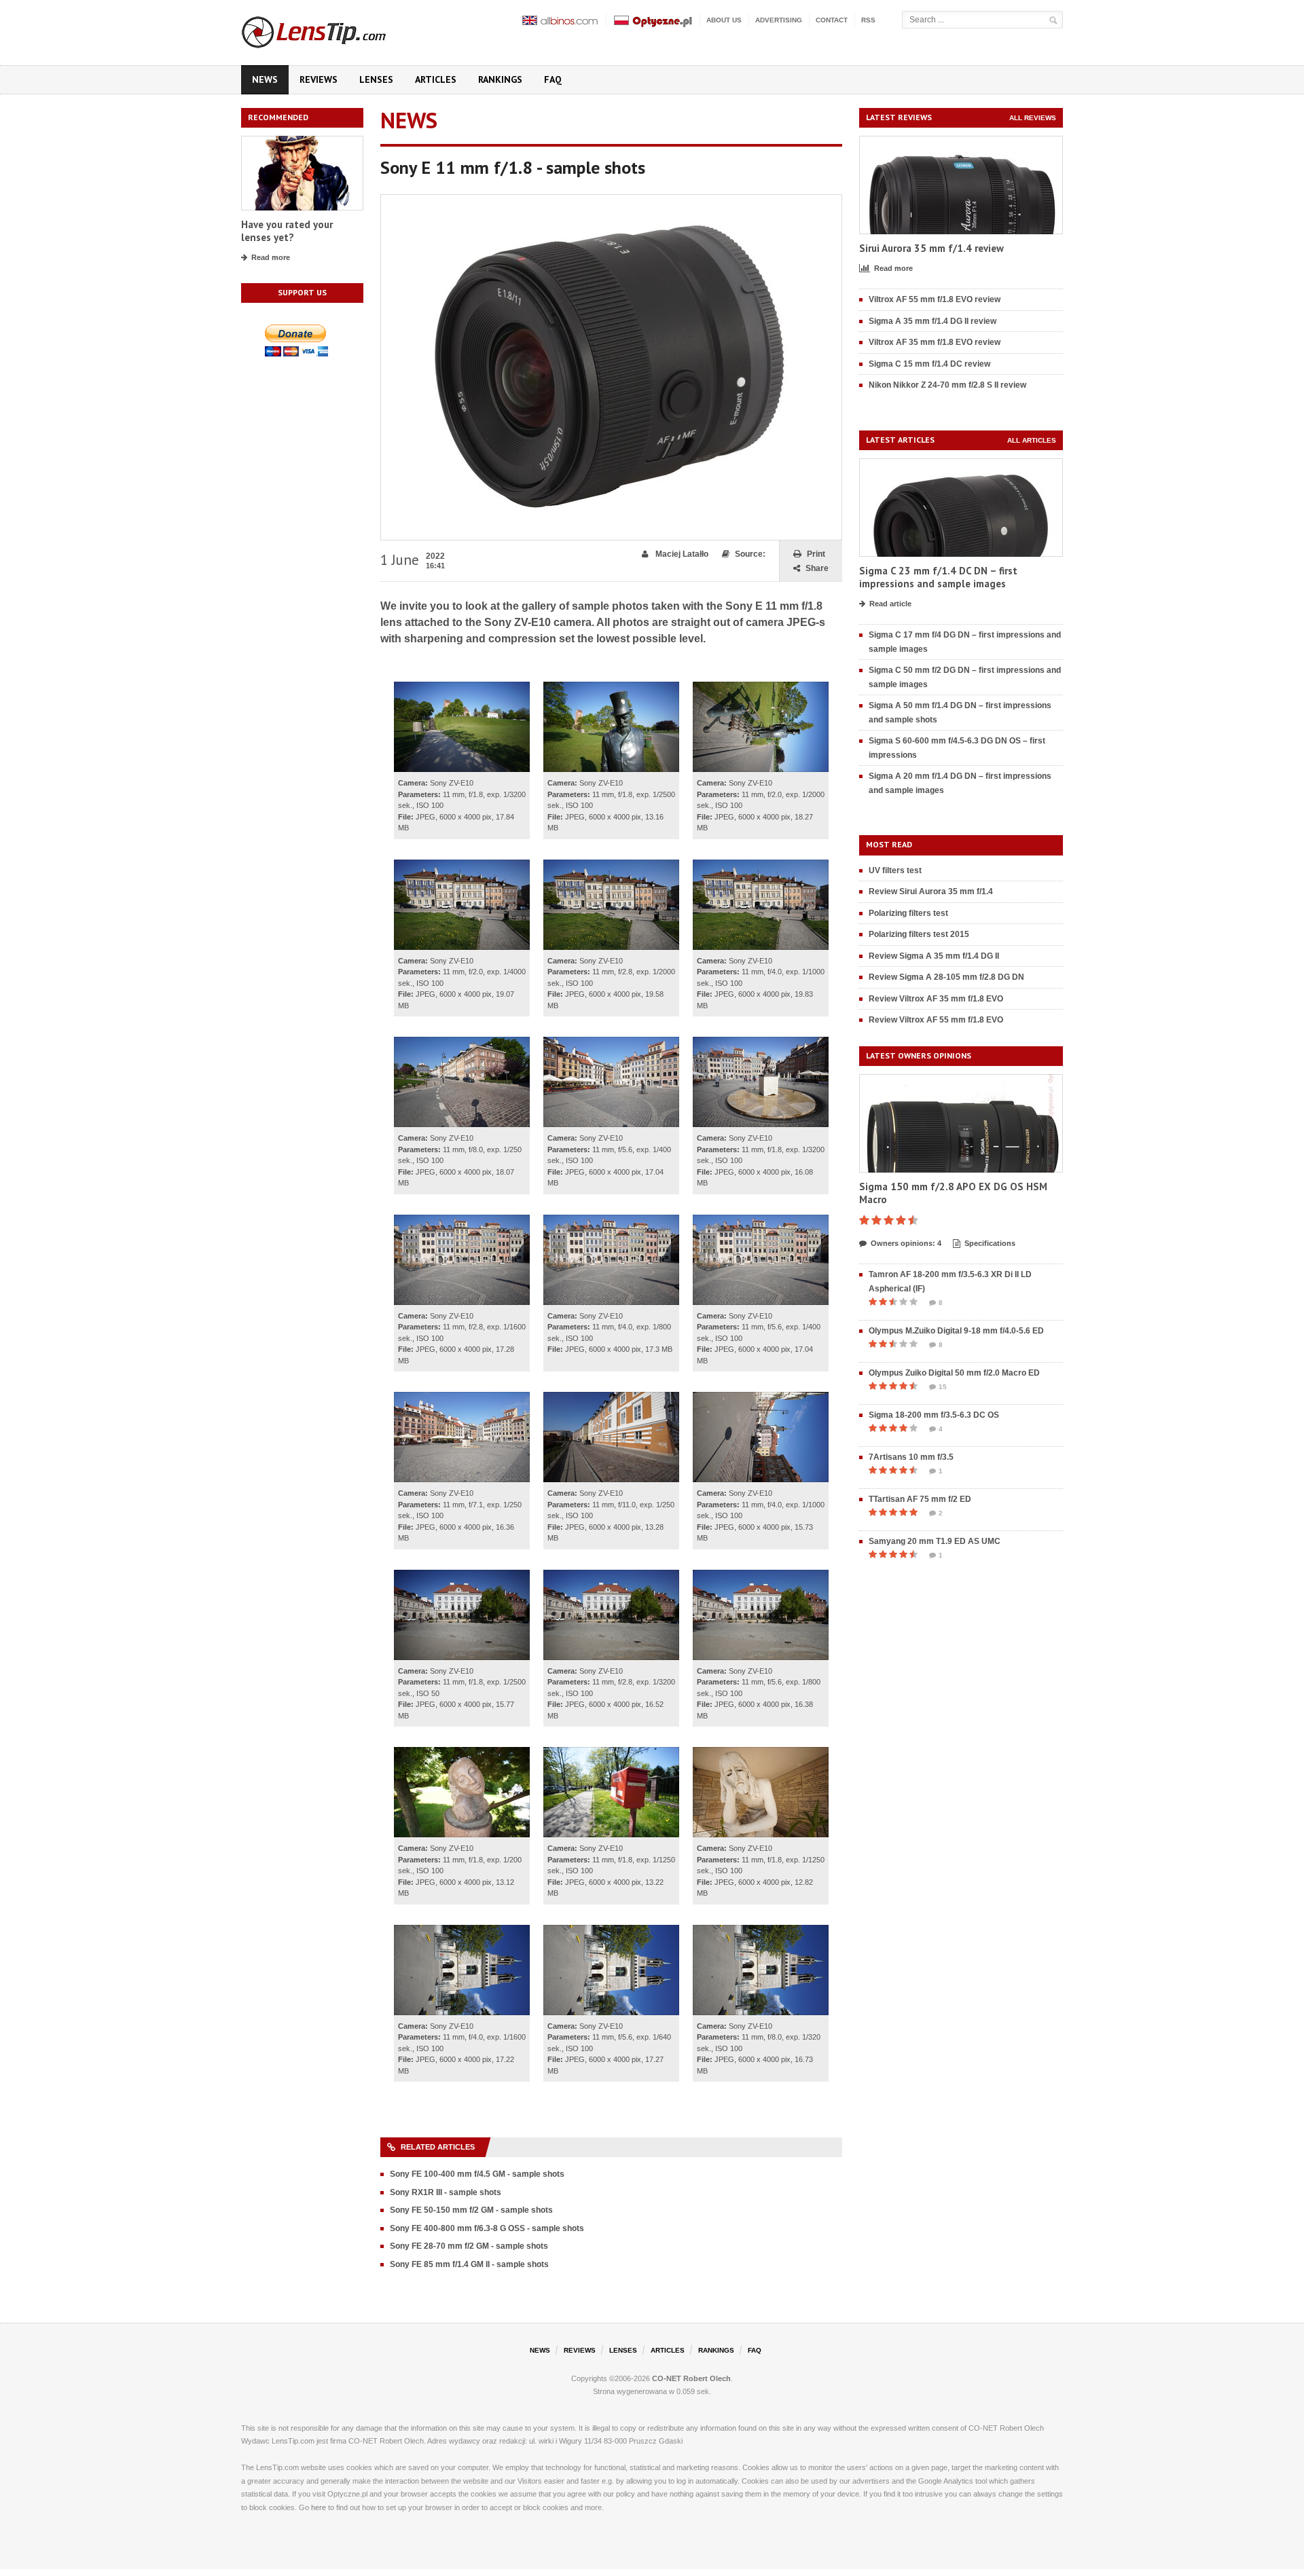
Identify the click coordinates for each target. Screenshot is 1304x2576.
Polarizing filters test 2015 (919, 934)
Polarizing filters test (908, 913)
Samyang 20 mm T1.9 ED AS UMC (935, 1541)
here (319, 2507)
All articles (1032, 440)
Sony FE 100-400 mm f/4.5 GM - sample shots (477, 2174)
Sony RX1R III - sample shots (446, 2192)
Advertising (779, 20)
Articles (436, 79)
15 (943, 1387)
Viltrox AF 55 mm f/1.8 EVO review (935, 299)
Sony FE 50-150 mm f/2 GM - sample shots (471, 2210)
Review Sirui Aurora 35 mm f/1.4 (931, 891)
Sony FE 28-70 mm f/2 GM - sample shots (469, 2246)
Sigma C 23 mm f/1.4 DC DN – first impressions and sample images (938, 577)
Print (816, 554)
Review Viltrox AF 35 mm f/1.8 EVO (936, 999)
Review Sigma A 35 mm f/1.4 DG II (934, 956)
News (265, 79)
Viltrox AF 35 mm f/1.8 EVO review (935, 342)
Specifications (990, 1243)
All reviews (1033, 118)
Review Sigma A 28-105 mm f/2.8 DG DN (946, 977)
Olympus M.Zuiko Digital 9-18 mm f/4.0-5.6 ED (956, 1331)
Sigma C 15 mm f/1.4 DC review (929, 364)
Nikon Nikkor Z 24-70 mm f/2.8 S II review (947, 385)
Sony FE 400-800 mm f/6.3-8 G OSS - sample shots (487, 2228)
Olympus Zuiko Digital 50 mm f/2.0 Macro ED (954, 1373)
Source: (750, 554)
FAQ (553, 79)
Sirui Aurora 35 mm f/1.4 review (931, 248)
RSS (868, 20)
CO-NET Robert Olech (691, 2378)
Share (817, 568)
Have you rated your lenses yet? (287, 231)
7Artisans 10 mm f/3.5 (911, 1457)
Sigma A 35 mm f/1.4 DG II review (932, 321)
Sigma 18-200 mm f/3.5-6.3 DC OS (934, 1415)
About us (724, 20)
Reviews (319, 79)
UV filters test (895, 870)
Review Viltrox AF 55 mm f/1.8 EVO (936, 1020)
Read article (890, 604)
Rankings (500, 79)
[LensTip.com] (332, 29)
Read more (271, 257)
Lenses (376, 79)
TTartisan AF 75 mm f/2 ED (920, 1499)
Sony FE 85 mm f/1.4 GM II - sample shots (469, 2264)
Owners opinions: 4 (906, 1243)
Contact (832, 20)
